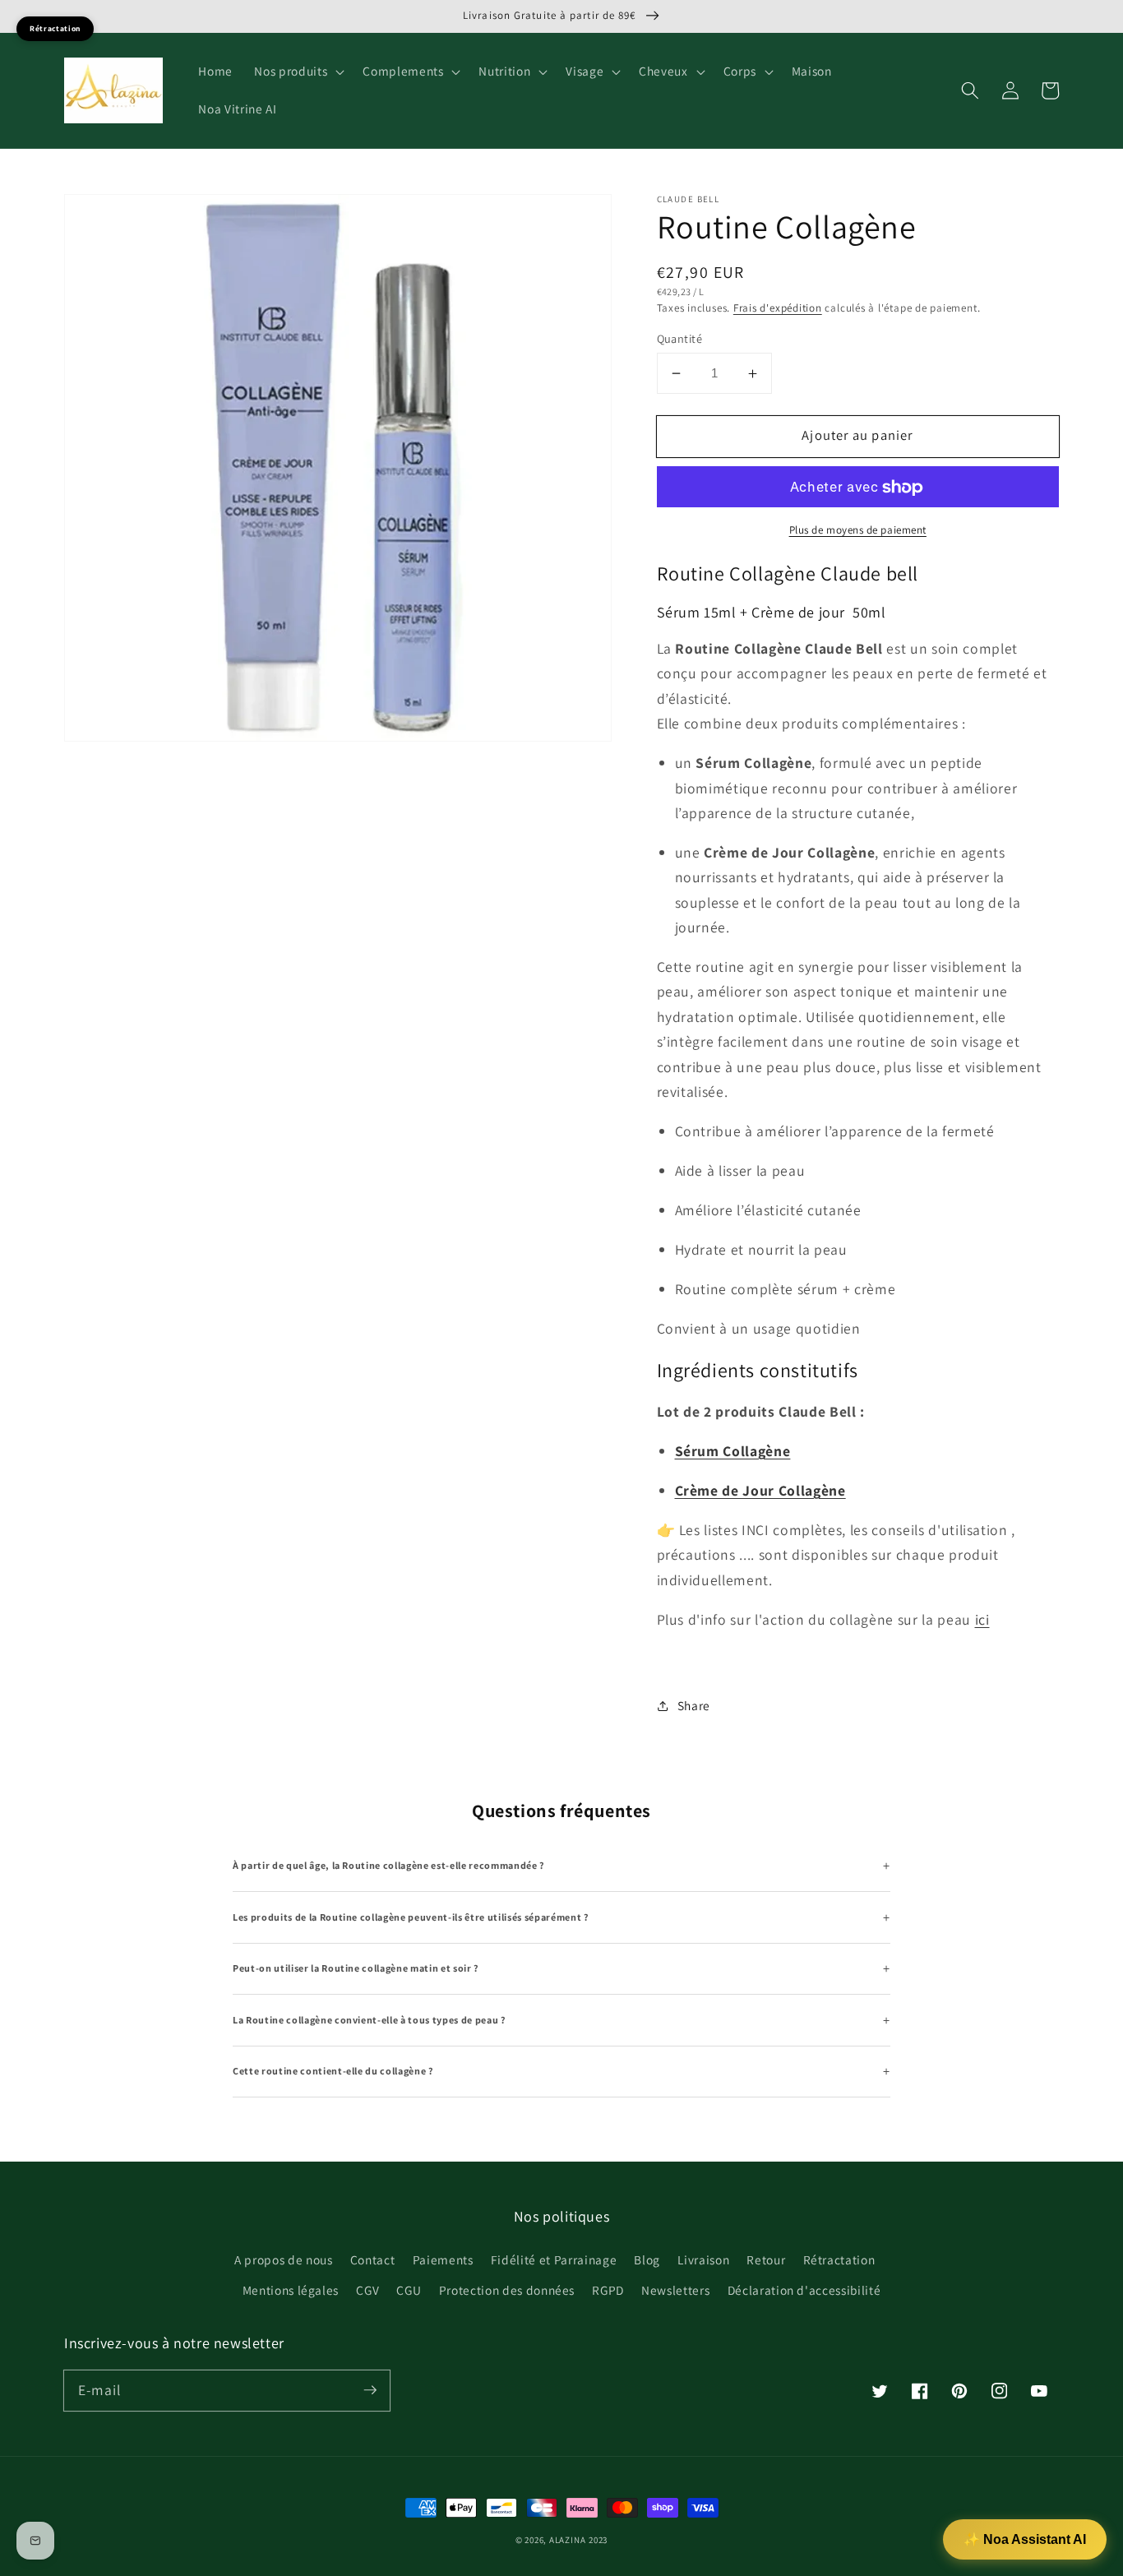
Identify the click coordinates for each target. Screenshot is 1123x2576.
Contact (373, 2259)
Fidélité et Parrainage (554, 2259)
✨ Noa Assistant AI (1025, 2539)
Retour (766, 2259)
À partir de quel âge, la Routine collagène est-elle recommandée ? (389, 1865)
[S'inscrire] (370, 2390)
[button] (298, 72)
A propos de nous (284, 2259)
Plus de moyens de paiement (858, 530)
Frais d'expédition (778, 308)
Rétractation (839, 2259)
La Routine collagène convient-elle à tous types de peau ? (370, 2020)
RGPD (608, 2290)
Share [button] (694, 1705)
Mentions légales (291, 2290)
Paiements (443, 2259)
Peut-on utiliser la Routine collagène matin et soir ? (356, 1968)
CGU (409, 2290)
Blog (647, 2259)
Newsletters (675, 2290)
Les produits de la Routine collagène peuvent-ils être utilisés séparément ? (411, 1917)
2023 (598, 2540)
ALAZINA (567, 2540)
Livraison (703, 2259)
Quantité (680, 338)
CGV (367, 2290)
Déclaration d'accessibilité (804, 2290)
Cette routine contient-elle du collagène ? (333, 2071)
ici (982, 1619)
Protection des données (507, 2290)
